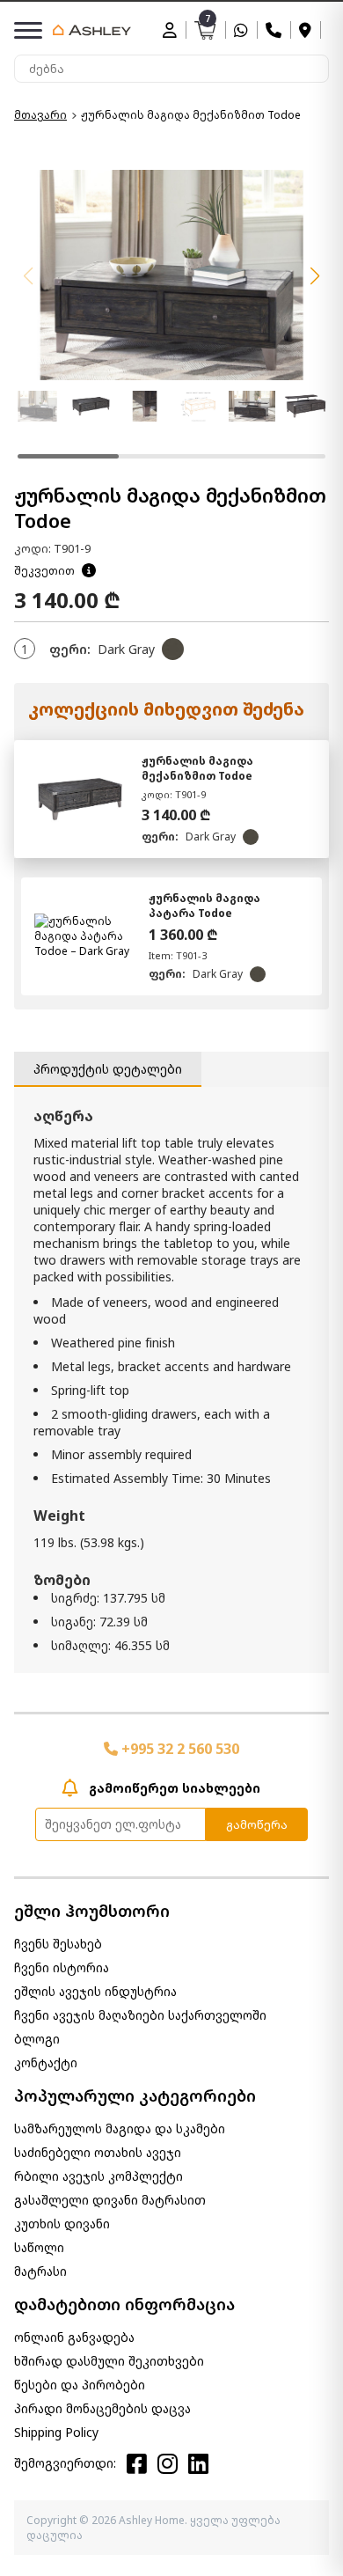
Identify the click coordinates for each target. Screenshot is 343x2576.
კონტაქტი (46, 2062)
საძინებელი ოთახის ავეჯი (98, 2152)
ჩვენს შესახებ (58, 1944)
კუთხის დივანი (62, 2224)
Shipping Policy (56, 2432)
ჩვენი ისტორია (62, 1967)
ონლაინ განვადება (74, 2337)
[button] (315, 276)
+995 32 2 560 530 (179, 1749)
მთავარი (40, 115)
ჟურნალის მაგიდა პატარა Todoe (204, 906)
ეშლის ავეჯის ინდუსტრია (95, 1991)
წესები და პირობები (80, 2385)
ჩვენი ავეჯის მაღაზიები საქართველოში (140, 2015)
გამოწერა (257, 1824)
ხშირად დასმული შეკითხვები (109, 2361)
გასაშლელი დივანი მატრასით (110, 2200)
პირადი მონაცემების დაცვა (102, 2408)
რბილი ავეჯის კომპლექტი (99, 2176)
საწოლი (39, 2247)
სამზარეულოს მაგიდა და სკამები (120, 2128)
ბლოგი (37, 2039)
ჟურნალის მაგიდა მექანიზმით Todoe (197, 768)
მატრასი (40, 2271)
